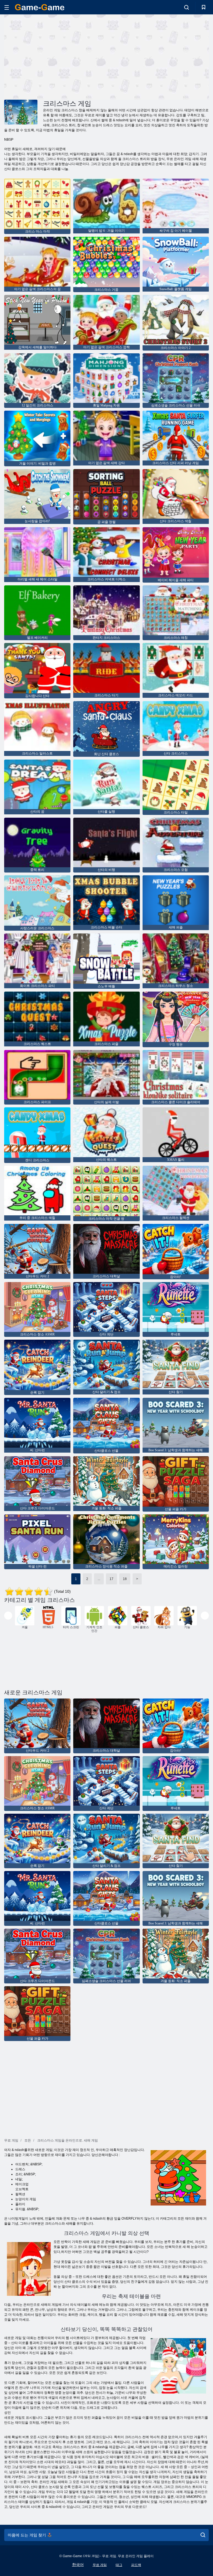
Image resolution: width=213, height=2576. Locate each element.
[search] (203, 2535)
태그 (119, 2565)
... (99, 1579)
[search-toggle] (187, 7)
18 (125, 1579)
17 (111, 1579)
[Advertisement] (55, 56)
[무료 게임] (40, 7)
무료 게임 (100, 2565)
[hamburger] (7, 7)
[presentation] (8, 1616)
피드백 (136, 2565)
